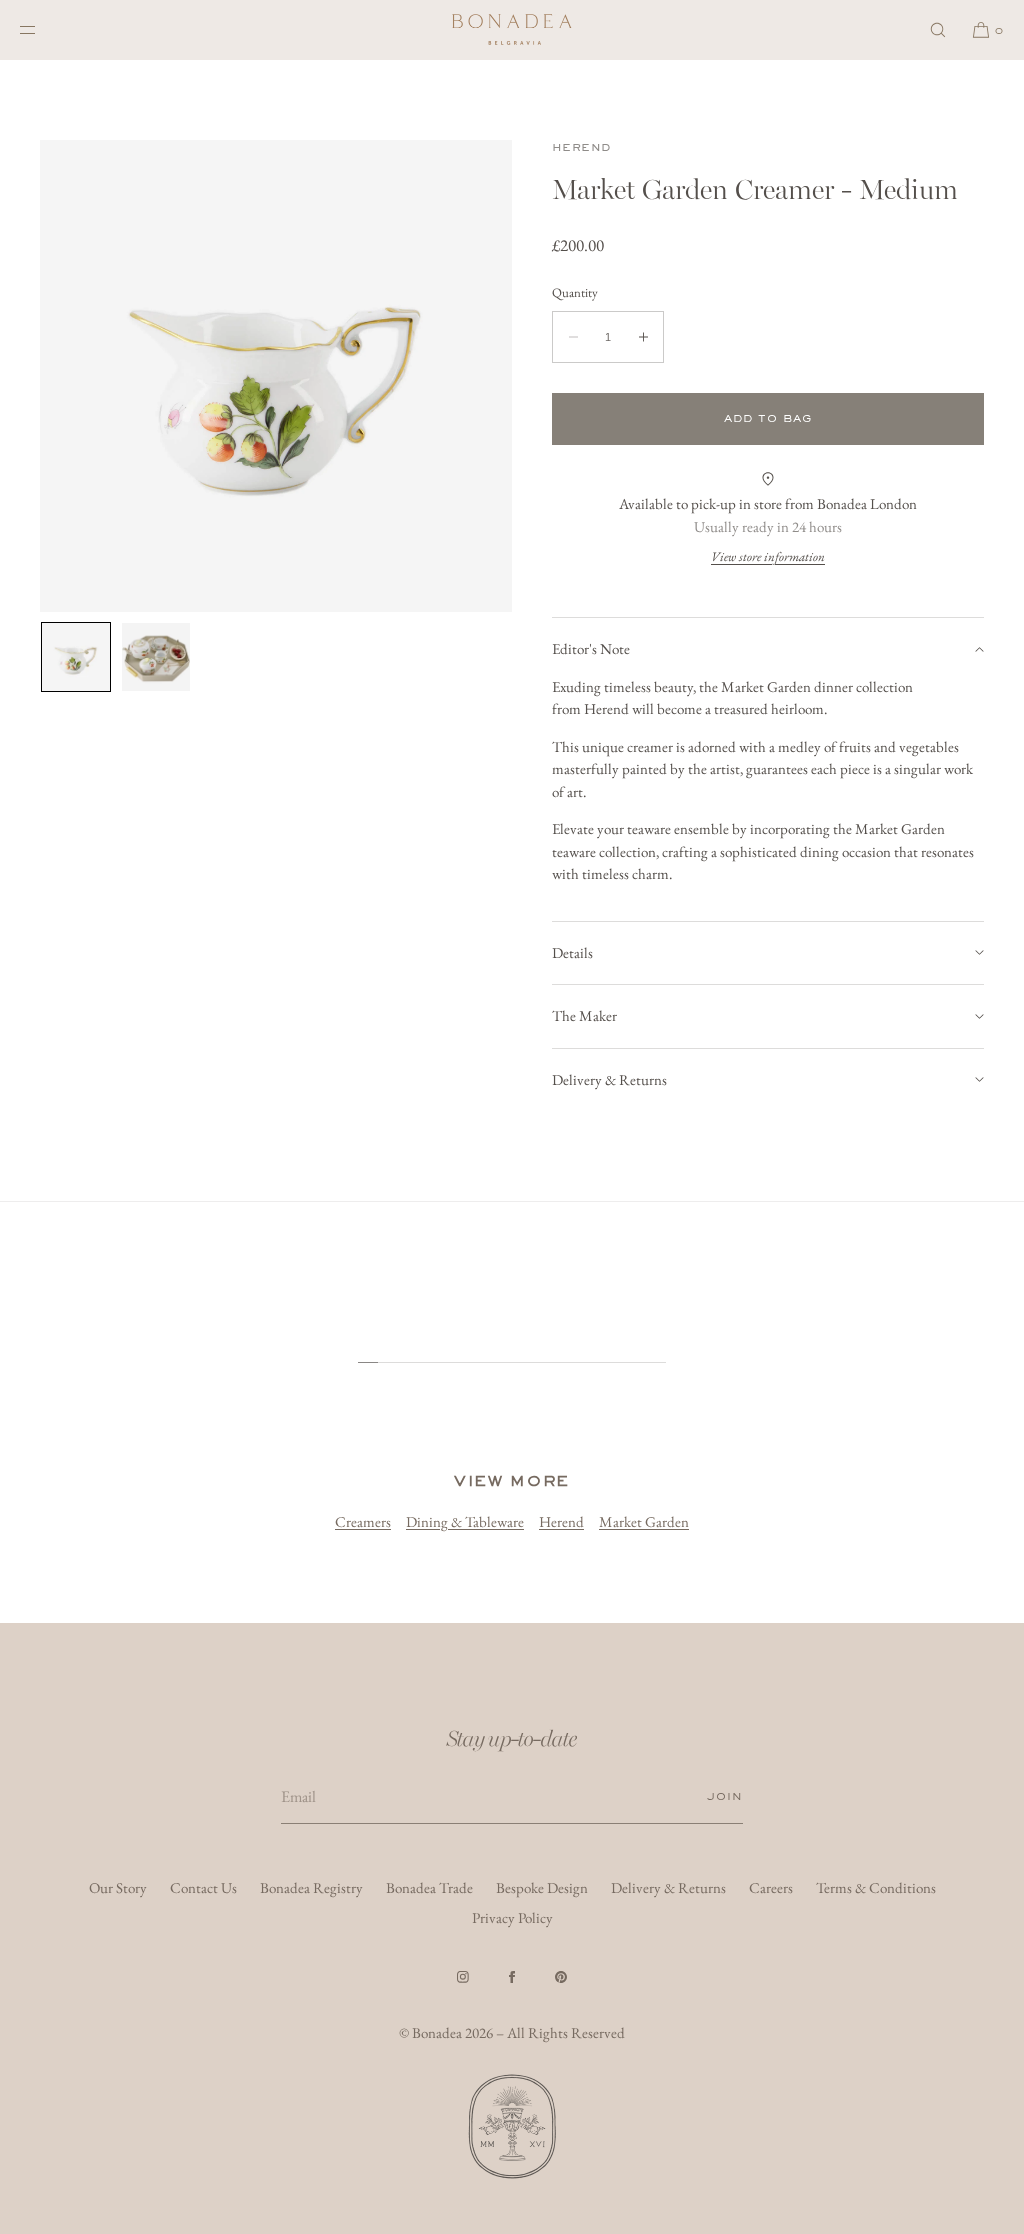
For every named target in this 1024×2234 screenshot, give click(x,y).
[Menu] (44, 29)
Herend (581, 147)
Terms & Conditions (876, 1887)
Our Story (118, 1887)
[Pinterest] (561, 1977)
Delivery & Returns (609, 1079)
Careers (771, 1887)
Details (572, 952)
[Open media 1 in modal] (276, 376)
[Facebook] (512, 1977)
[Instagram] (463, 1977)
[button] (938, 29)
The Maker (584, 1015)
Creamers (363, 1521)
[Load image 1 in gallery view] (76, 657)
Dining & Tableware (465, 1521)
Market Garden (644, 1521)
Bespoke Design (542, 1887)
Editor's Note (591, 648)
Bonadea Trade (429, 1887)
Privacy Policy (512, 1917)
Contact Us (203, 1887)
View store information (768, 556)
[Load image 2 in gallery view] (156, 657)
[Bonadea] (512, 30)
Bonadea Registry (311, 1887)
